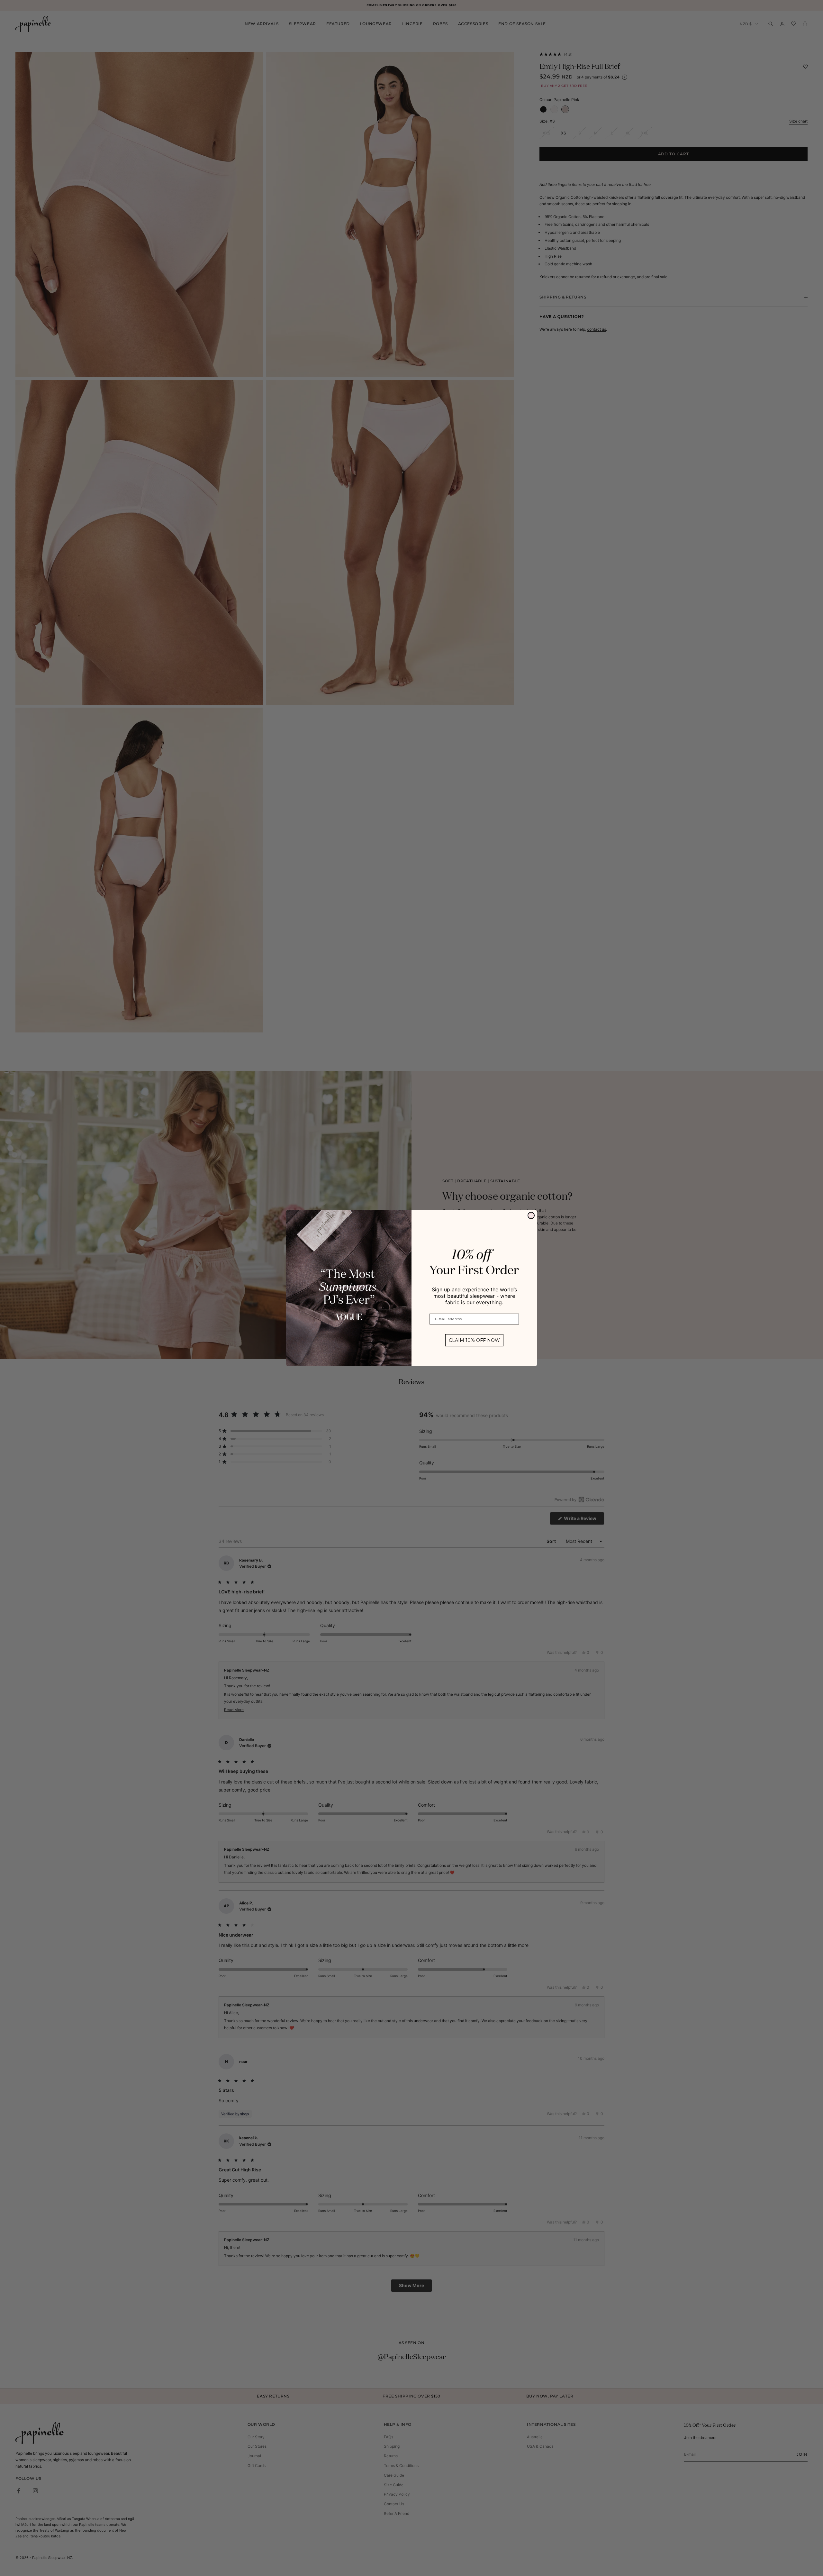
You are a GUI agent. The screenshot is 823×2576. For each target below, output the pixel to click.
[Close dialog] (531, 1215)
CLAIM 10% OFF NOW (474, 1340)
